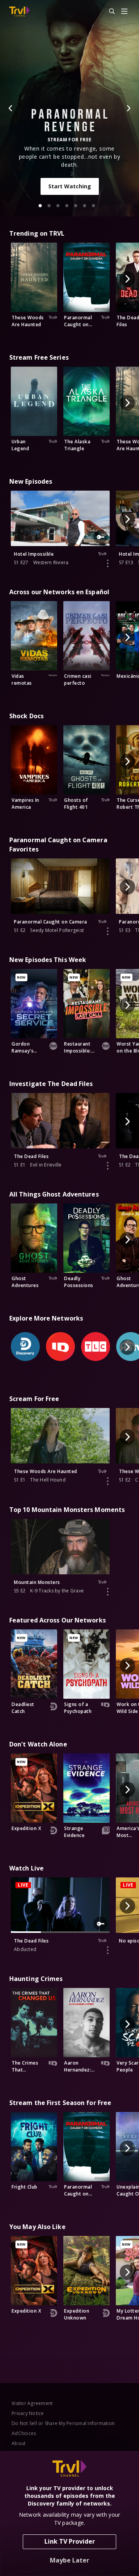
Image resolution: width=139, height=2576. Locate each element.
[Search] (108, 12)
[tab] (40, 206)
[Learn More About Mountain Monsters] (108, 1592)
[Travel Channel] (19, 12)
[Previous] (11, 108)
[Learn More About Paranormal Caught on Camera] (108, 931)
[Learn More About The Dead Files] (108, 1166)
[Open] (124, 12)
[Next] (128, 108)
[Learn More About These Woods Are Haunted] (108, 1481)
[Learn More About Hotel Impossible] (108, 563)
